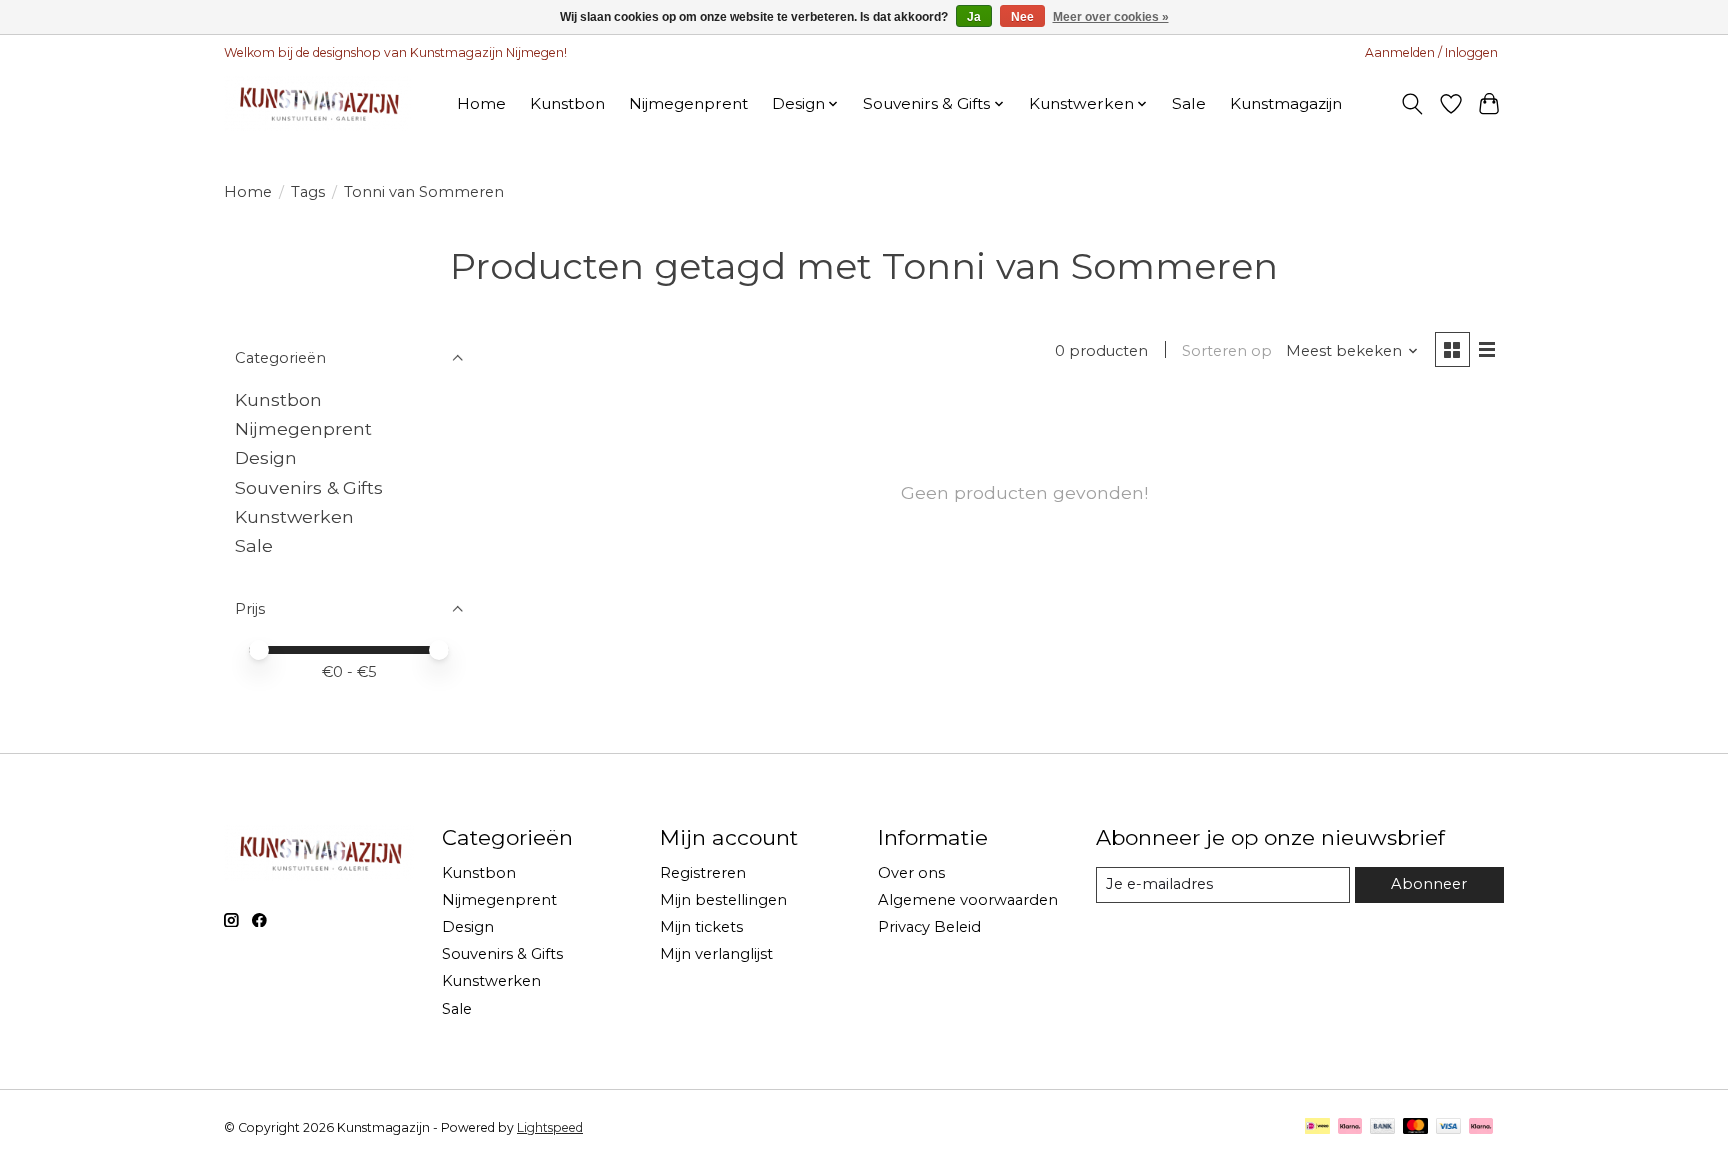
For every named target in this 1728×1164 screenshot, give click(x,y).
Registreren (703, 873)
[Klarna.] (1481, 1127)
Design (266, 457)
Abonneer (1429, 884)
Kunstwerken (294, 516)
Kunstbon (567, 103)
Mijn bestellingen (723, 900)
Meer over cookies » (1111, 17)
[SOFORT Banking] (1350, 1127)
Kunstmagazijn (1286, 103)
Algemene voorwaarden (968, 900)
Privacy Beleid (929, 927)
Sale (1189, 103)
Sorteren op (1227, 351)
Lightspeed (550, 1127)
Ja (974, 17)
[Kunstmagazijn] (317, 103)
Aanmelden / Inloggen (1431, 52)
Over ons (911, 873)
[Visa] (1449, 1127)
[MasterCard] (1416, 1127)
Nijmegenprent (688, 103)
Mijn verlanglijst (716, 954)
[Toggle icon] (1412, 104)
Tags (308, 192)
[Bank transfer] (1383, 1127)
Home (481, 103)
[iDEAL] (1317, 1127)
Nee (1022, 17)
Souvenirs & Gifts (309, 487)
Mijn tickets (701, 927)
